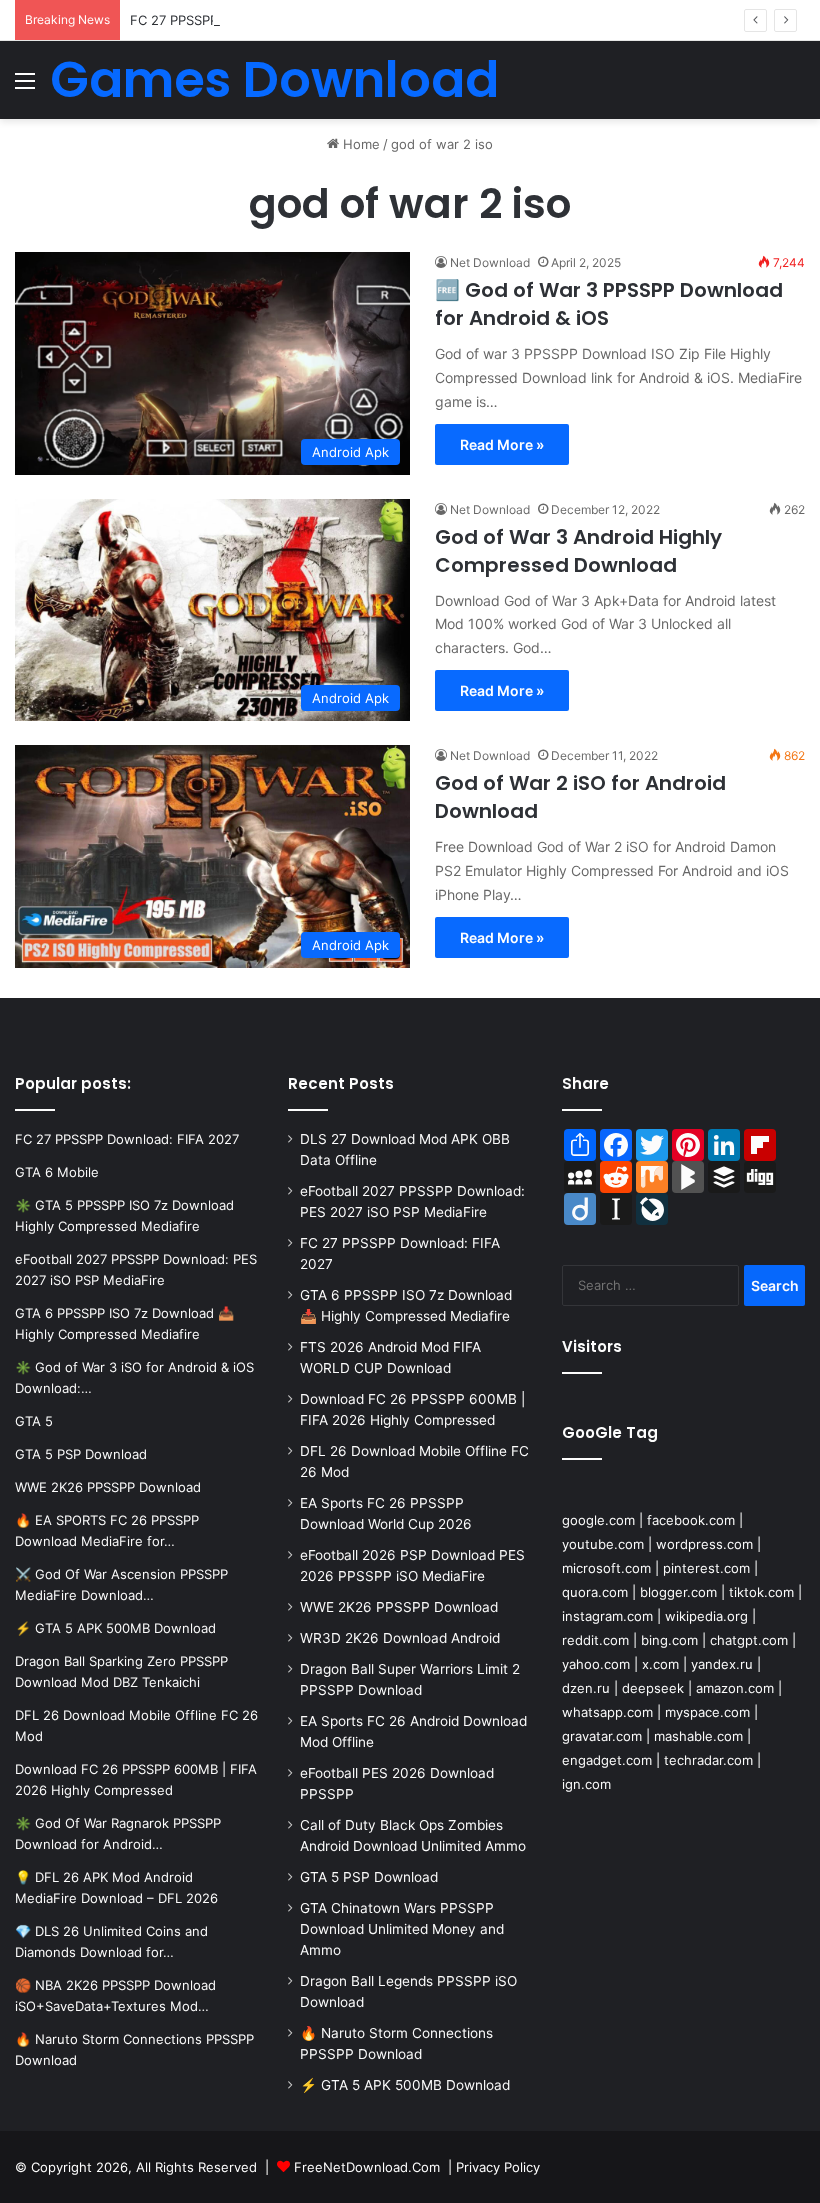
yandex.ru (722, 1664)
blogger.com (678, 1592)
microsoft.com (606, 1568)
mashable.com (698, 1736)
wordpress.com (704, 1544)
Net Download (490, 262)
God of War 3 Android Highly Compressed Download (578, 551)
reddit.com (595, 1640)
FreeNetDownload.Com (367, 2167)
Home (359, 144)
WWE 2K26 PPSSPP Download (399, 1607)
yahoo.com (596, 1664)
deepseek (653, 1688)
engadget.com (607, 1760)
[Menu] (25, 87)
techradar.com (708, 1760)
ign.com (586, 1784)
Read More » (502, 444)
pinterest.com (706, 1568)
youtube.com (603, 1544)
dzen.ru (586, 1688)
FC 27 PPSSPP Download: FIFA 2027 (242, 20)
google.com (598, 1520)
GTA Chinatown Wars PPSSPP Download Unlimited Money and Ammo (402, 1929)
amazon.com (735, 1688)
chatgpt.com (749, 1640)
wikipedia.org (706, 1616)
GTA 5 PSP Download (369, 1877)
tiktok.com (761, 1592)
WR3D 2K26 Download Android (400, 1638)
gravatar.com (602, 1736)
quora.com (595, 1592)
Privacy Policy (498, 2167)
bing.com (669, 1640)
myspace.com (707, 1712)
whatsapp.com (607, 1712)
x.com (660, 1664)
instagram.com (607, 1616)
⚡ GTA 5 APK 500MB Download (405, 2085)
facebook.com (691, 1520)
